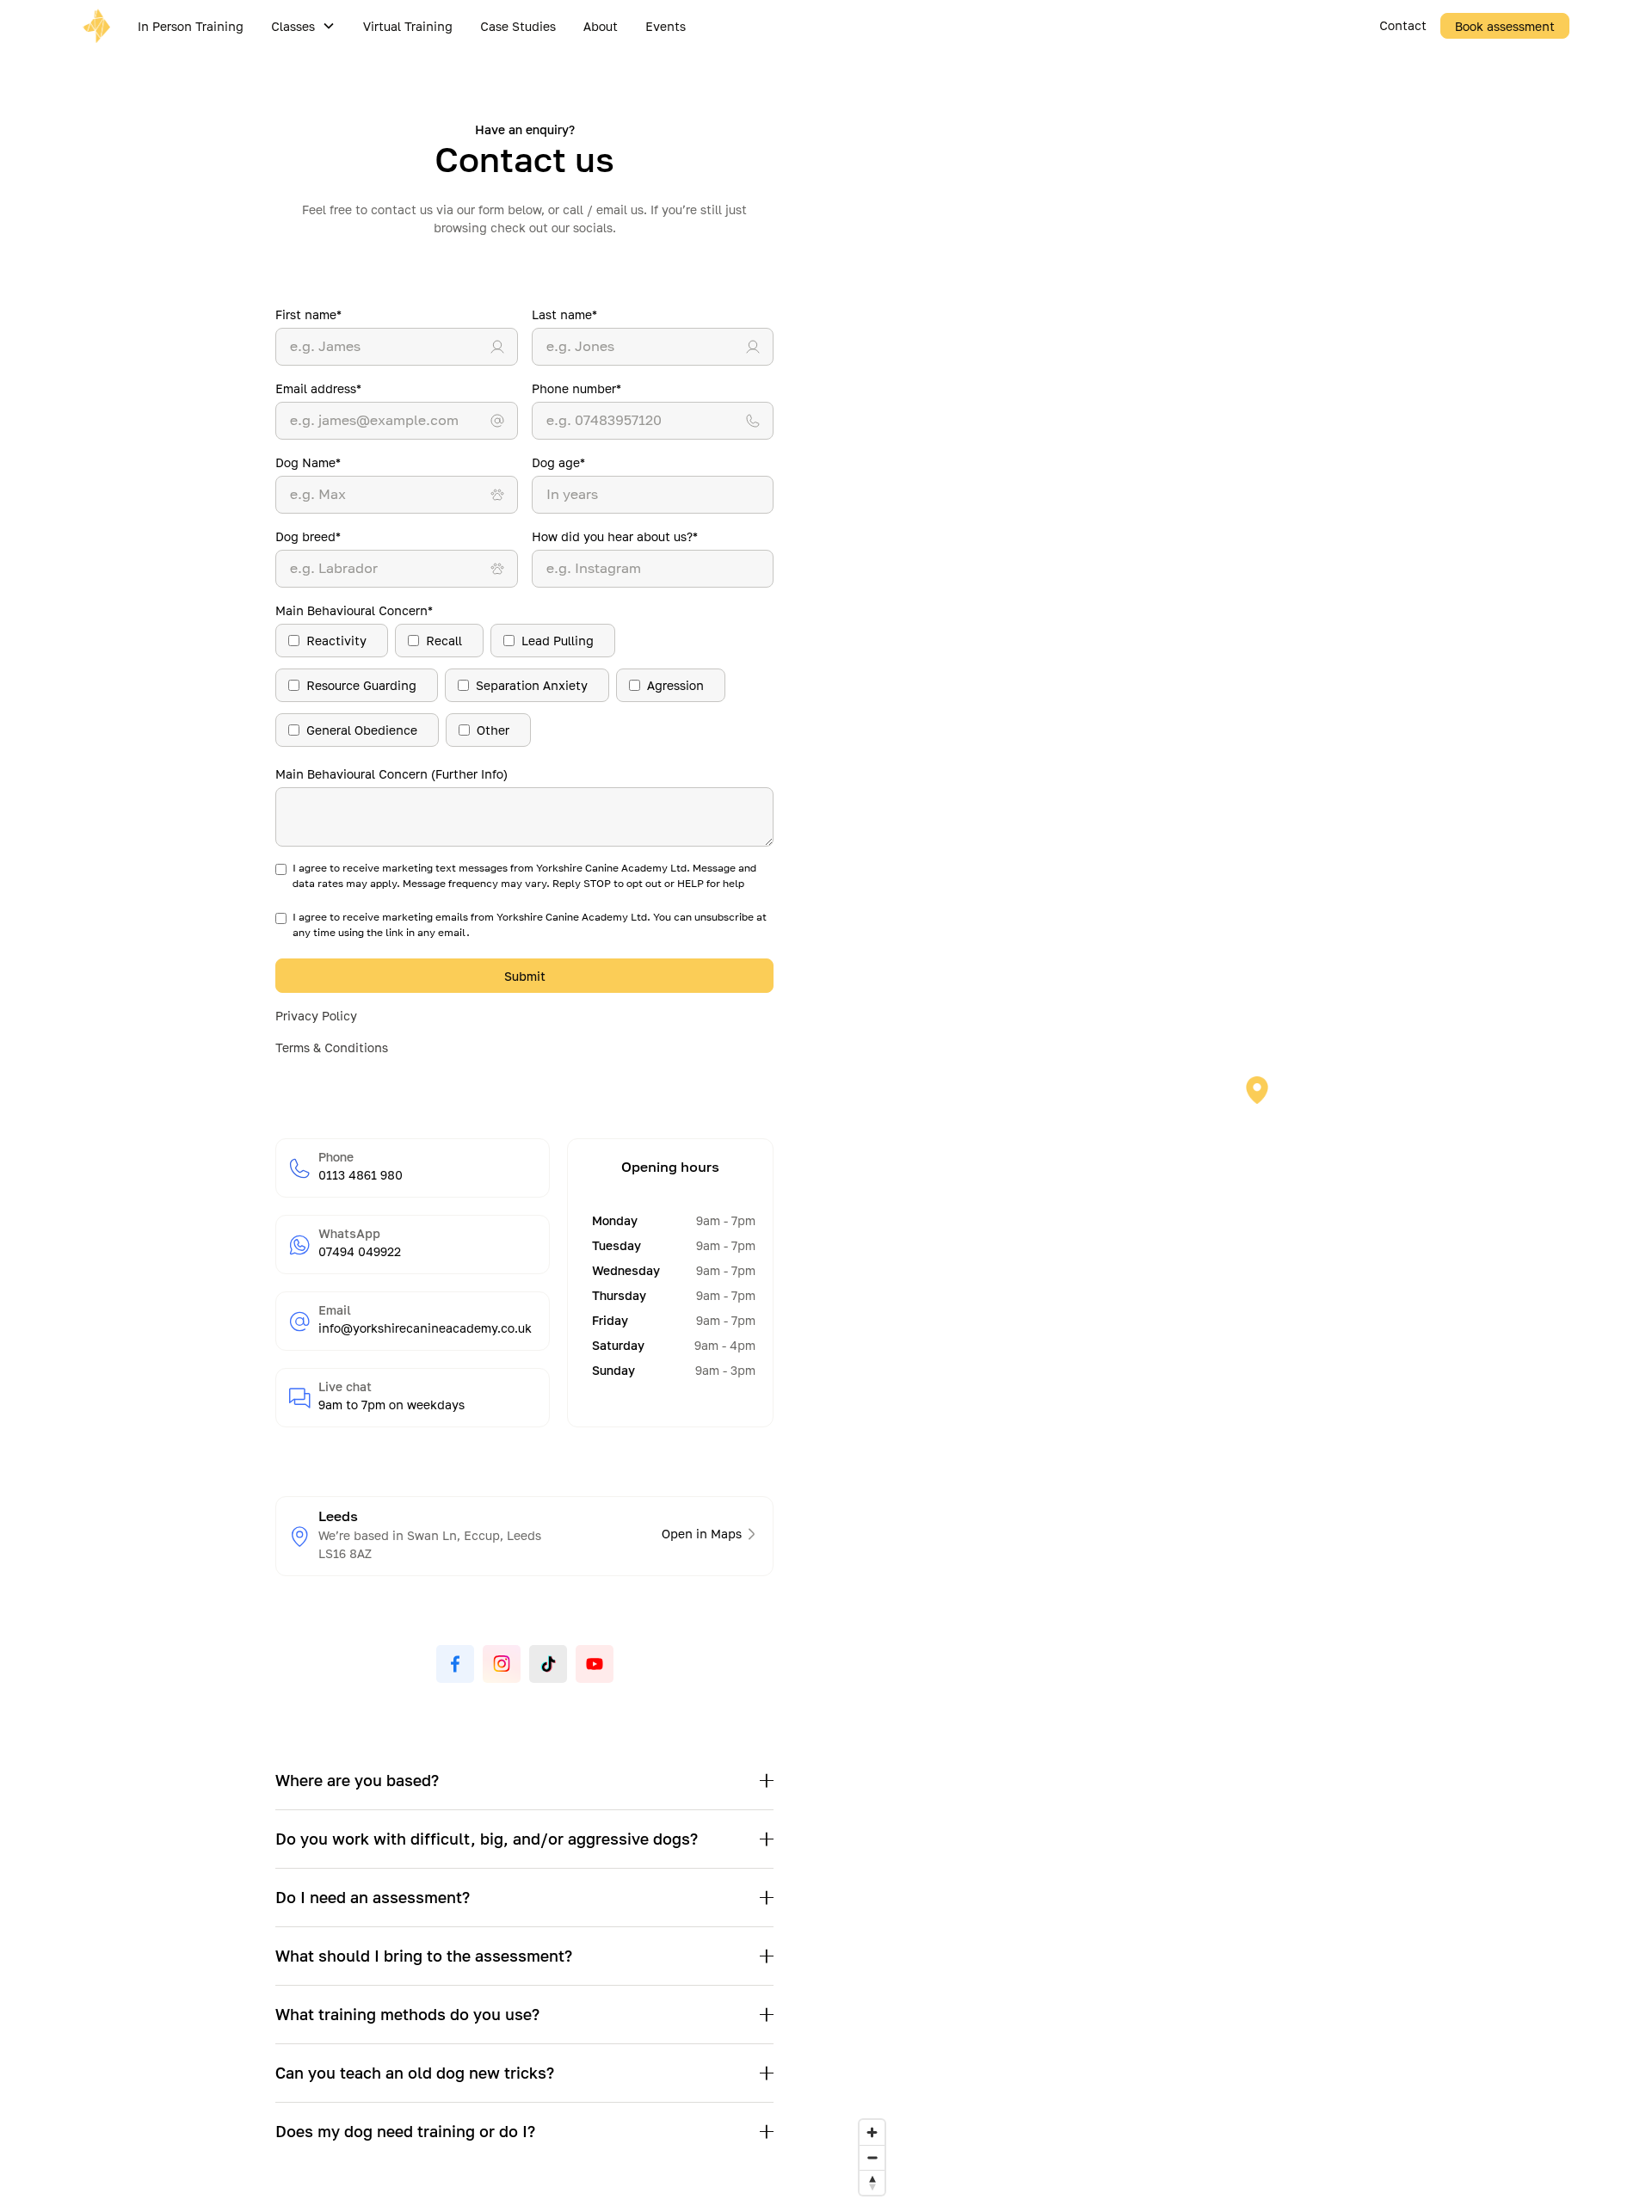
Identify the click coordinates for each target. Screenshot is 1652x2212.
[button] (303, 26)
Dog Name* (308, 462)
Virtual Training (408, 26)
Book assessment (1505, 26)
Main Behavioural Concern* (354, 610)
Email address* (318, 388)
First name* (308, 314)
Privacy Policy (316, 1016)
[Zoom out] (872, 2157)
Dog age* (558, 462)
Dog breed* (308, 536)
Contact (1403, 25)
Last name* (564, 314)
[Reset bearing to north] (872, 2182)
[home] (103, 26)
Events (666, 26)
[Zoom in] (872, 2132)
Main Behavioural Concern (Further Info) (391, 774)
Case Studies (518, 26)
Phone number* (576, 388)
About (601, 26)
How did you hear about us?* (615, 536)
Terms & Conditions (332, 1047)
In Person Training (191, 26)
